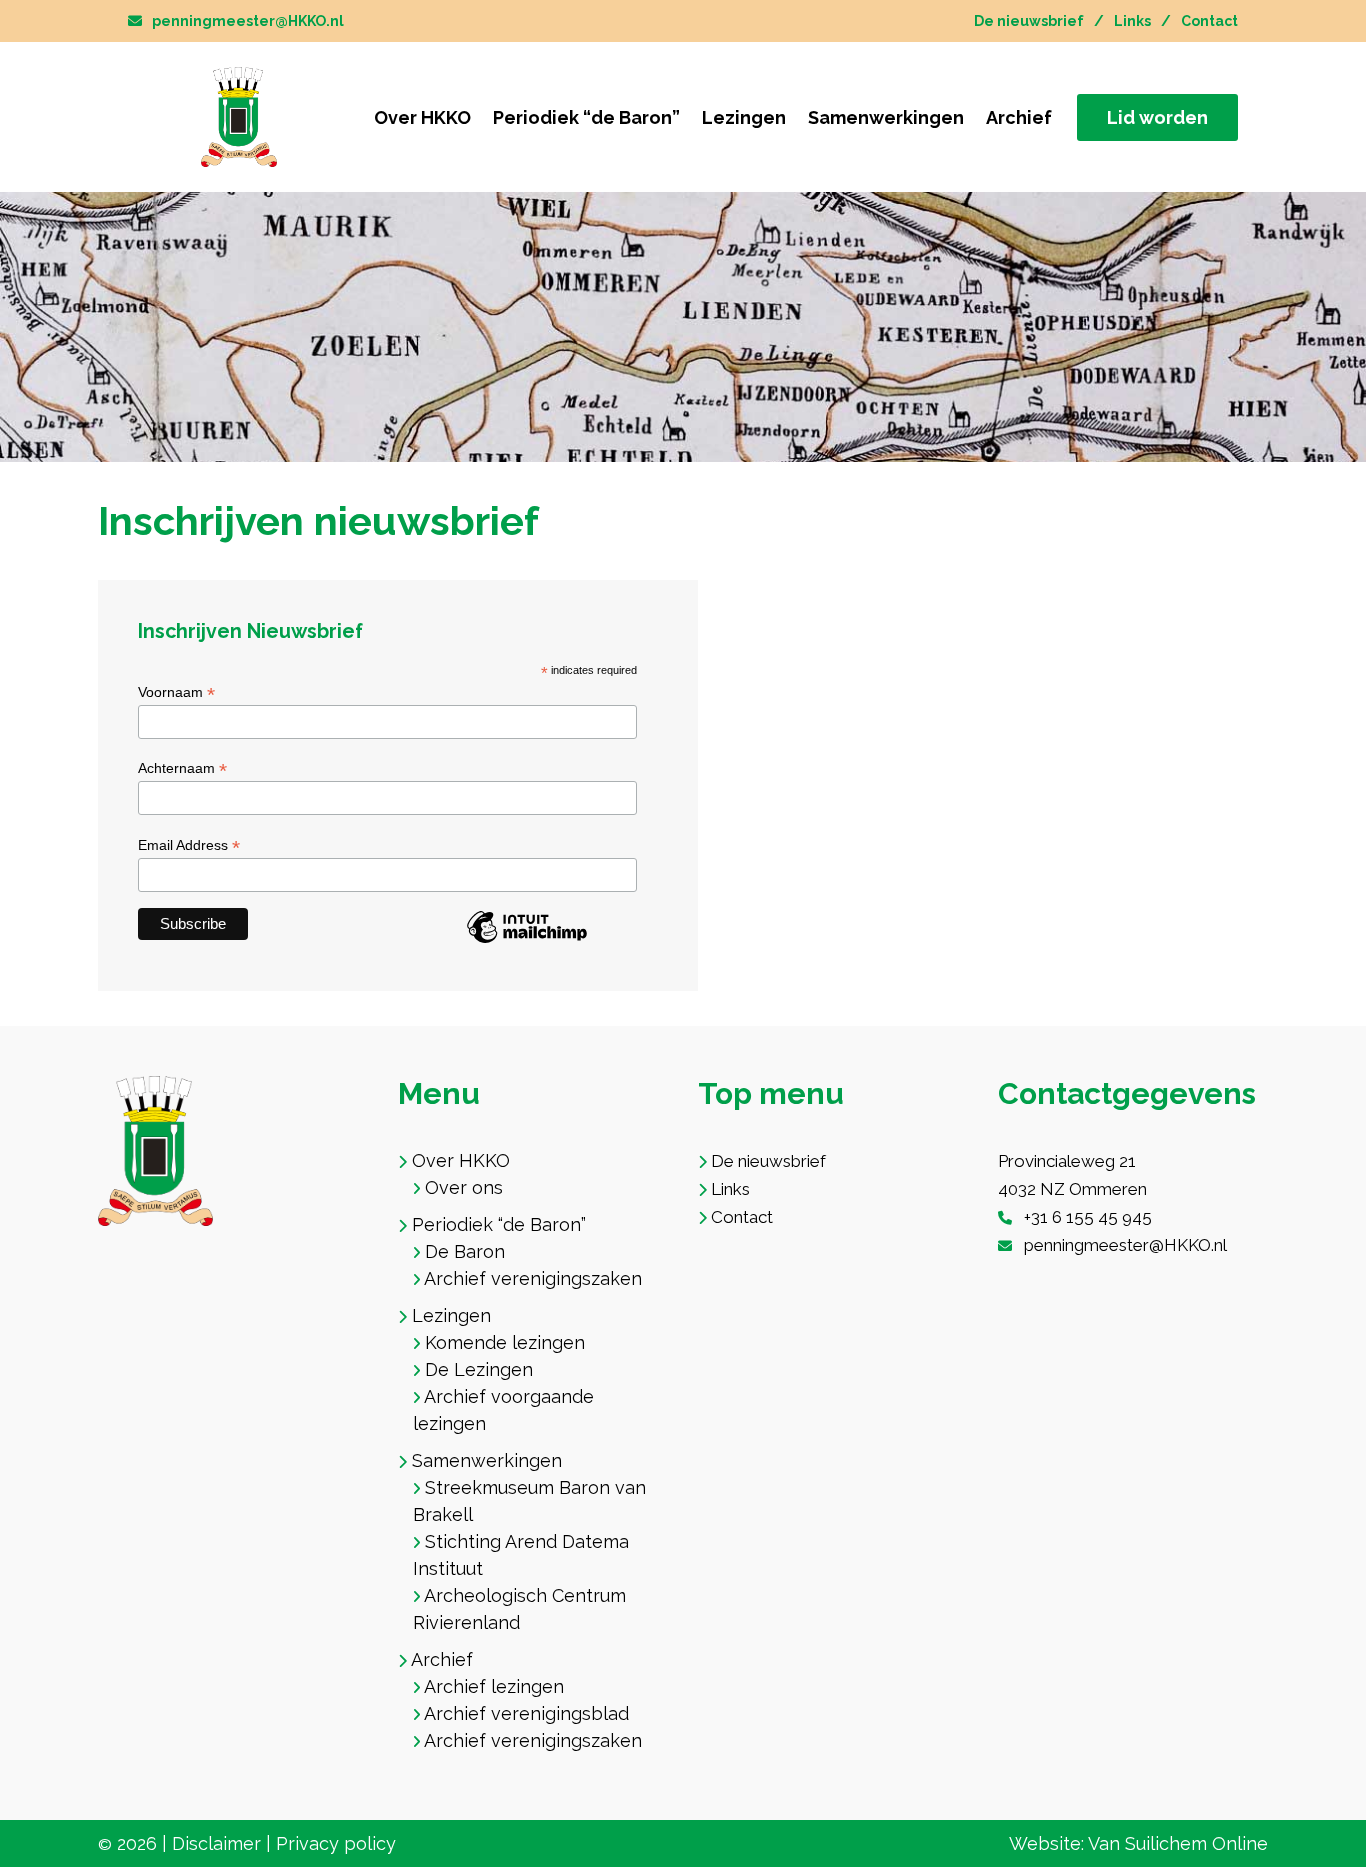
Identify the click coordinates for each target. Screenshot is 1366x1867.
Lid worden (1157, 117)
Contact (1209, 21)
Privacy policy (336, 1843)
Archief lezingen (494, 1686)
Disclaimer (216, 1843)
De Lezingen (479, 1369)
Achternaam (182, 768)
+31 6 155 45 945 (1088, 1217)
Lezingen (744, 117)
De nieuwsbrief (1029, 21)
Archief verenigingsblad (526, 1713)
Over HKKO (422, 117)
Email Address (189, 845)
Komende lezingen (505, 1342)
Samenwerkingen (886, 117)
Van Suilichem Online (1178, 1843)
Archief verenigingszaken (533, 1278)
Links (1132, 21)
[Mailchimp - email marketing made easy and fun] (527, 940)
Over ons (464, 1187)
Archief (1019, 117)
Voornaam (176, 692)
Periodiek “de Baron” (586, 117)
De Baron (465, 1251)
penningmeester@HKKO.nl (248, 21)
